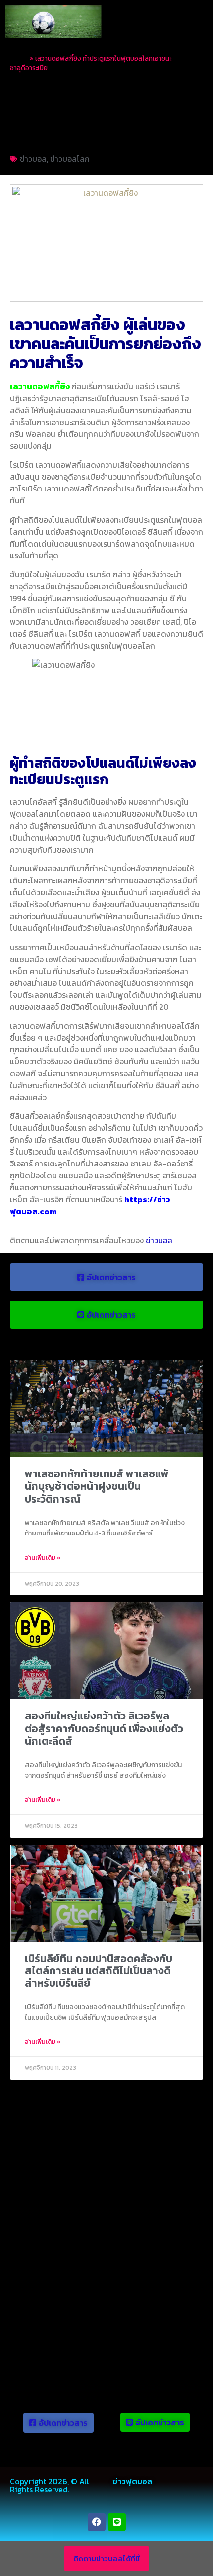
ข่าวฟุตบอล (132, 2481)
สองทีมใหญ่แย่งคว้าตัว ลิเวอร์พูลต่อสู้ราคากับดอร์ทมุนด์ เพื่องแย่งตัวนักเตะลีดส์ (104, 1728)
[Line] (117, 2522)
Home (19, 58)
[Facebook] (97, 2522)
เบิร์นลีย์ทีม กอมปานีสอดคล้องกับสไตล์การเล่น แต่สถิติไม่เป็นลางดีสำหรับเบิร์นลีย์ (99, 1971)
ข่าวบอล (33, 159)
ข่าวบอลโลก (70, 159)
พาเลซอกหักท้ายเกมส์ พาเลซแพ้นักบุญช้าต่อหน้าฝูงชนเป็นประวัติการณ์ (97, 1486)
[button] (197, 22)
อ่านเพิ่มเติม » (43, 1558)
